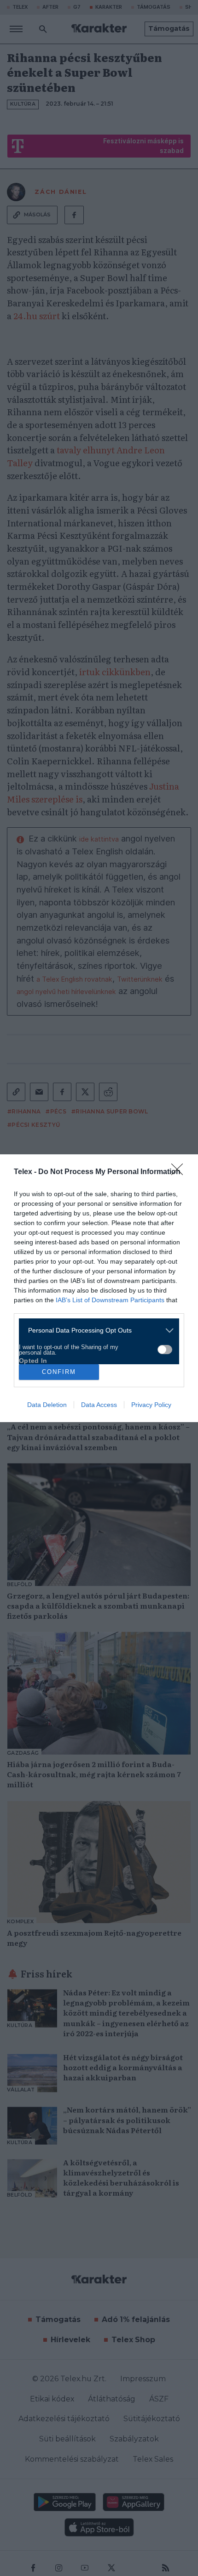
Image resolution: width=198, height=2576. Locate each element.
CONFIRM (59, 1372)
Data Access (99, 1405)
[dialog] (99, 1288)
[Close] (180, 1172)
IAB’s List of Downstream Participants (110, 1300)
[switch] (165, 1350)
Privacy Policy (151, 1405)
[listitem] (96, 1330)
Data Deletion (47, 1405)
